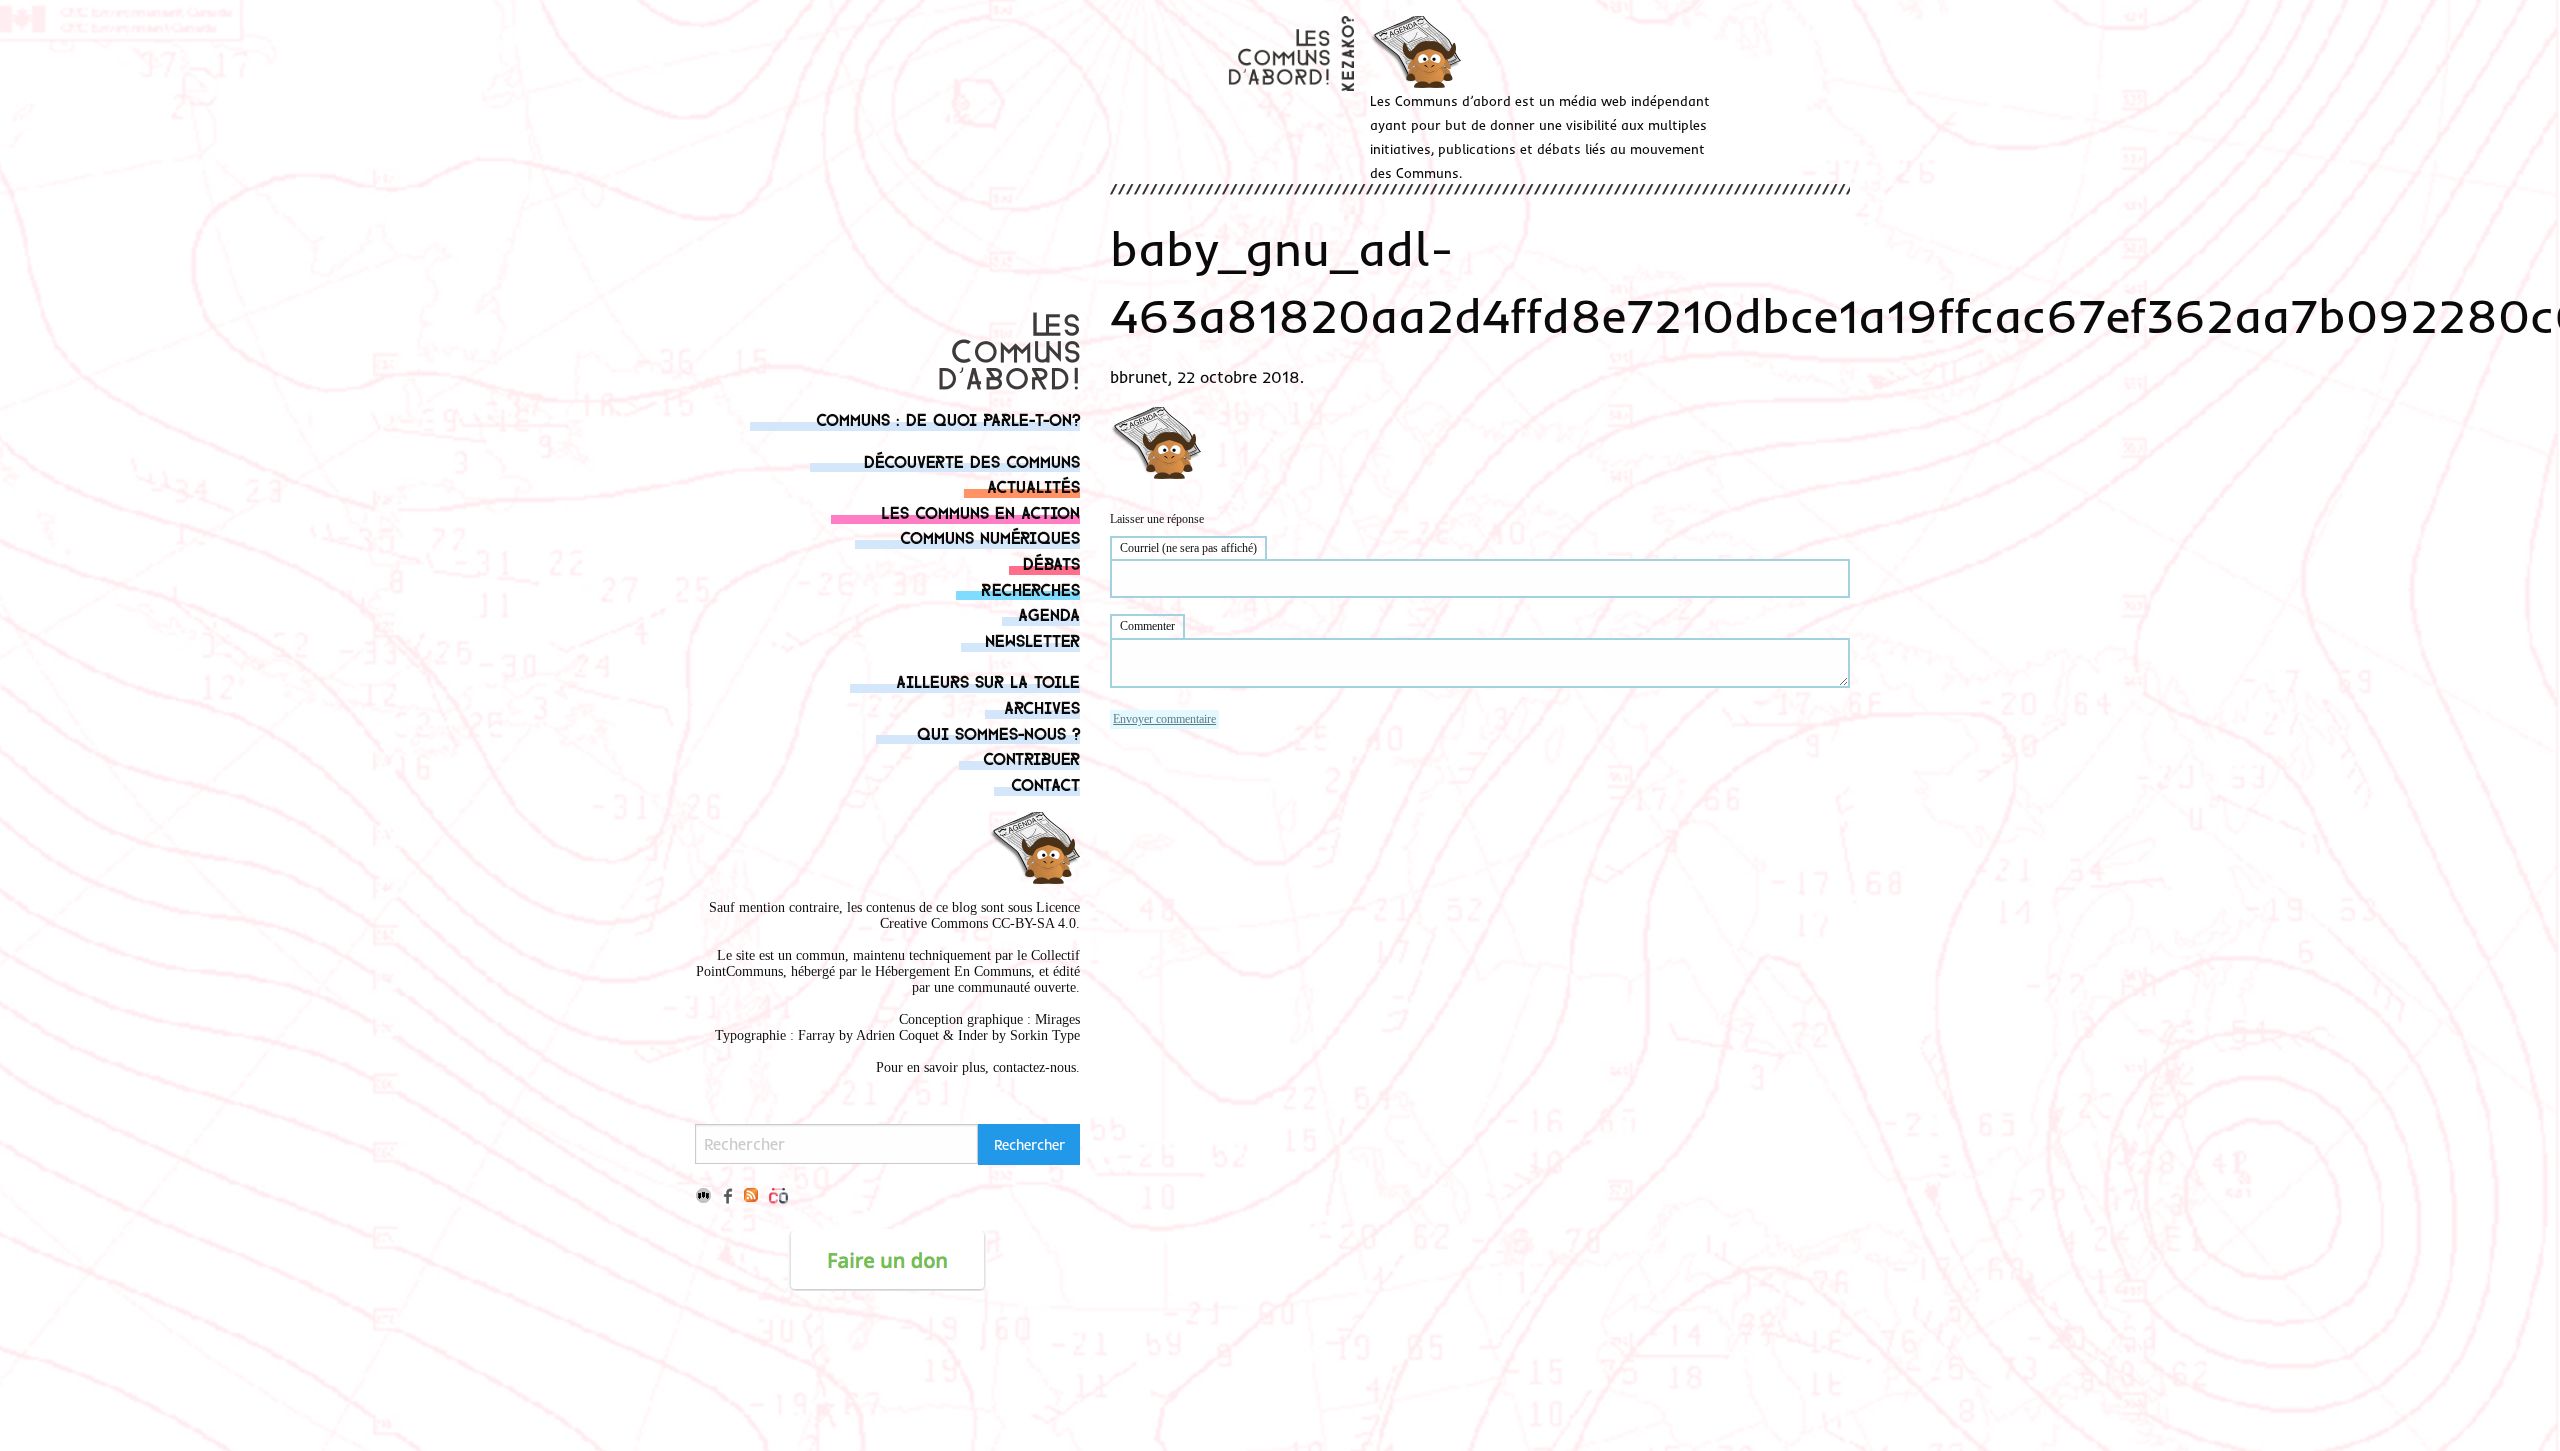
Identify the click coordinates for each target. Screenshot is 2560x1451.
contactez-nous (1034, 1067)
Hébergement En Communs (953, 971)
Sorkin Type (1045, 1035)
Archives (1042, 706)
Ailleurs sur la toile (988, 680)
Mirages (1057, 1019)
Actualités (1033, 485)
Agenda (1049, 613)
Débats (1051, 562)
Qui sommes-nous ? (998, 732)
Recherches (1030, 588)
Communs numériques (990, 536)
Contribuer (1031, 757)
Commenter (1147, 626)
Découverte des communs (972, 460)
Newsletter (1032, 639)
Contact (1045, 783)
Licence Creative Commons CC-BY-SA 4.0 (980, 915)
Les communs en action (980, 511)
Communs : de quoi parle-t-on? (948, 418)
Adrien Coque (895, 1035)
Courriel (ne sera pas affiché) (1188, 548)
